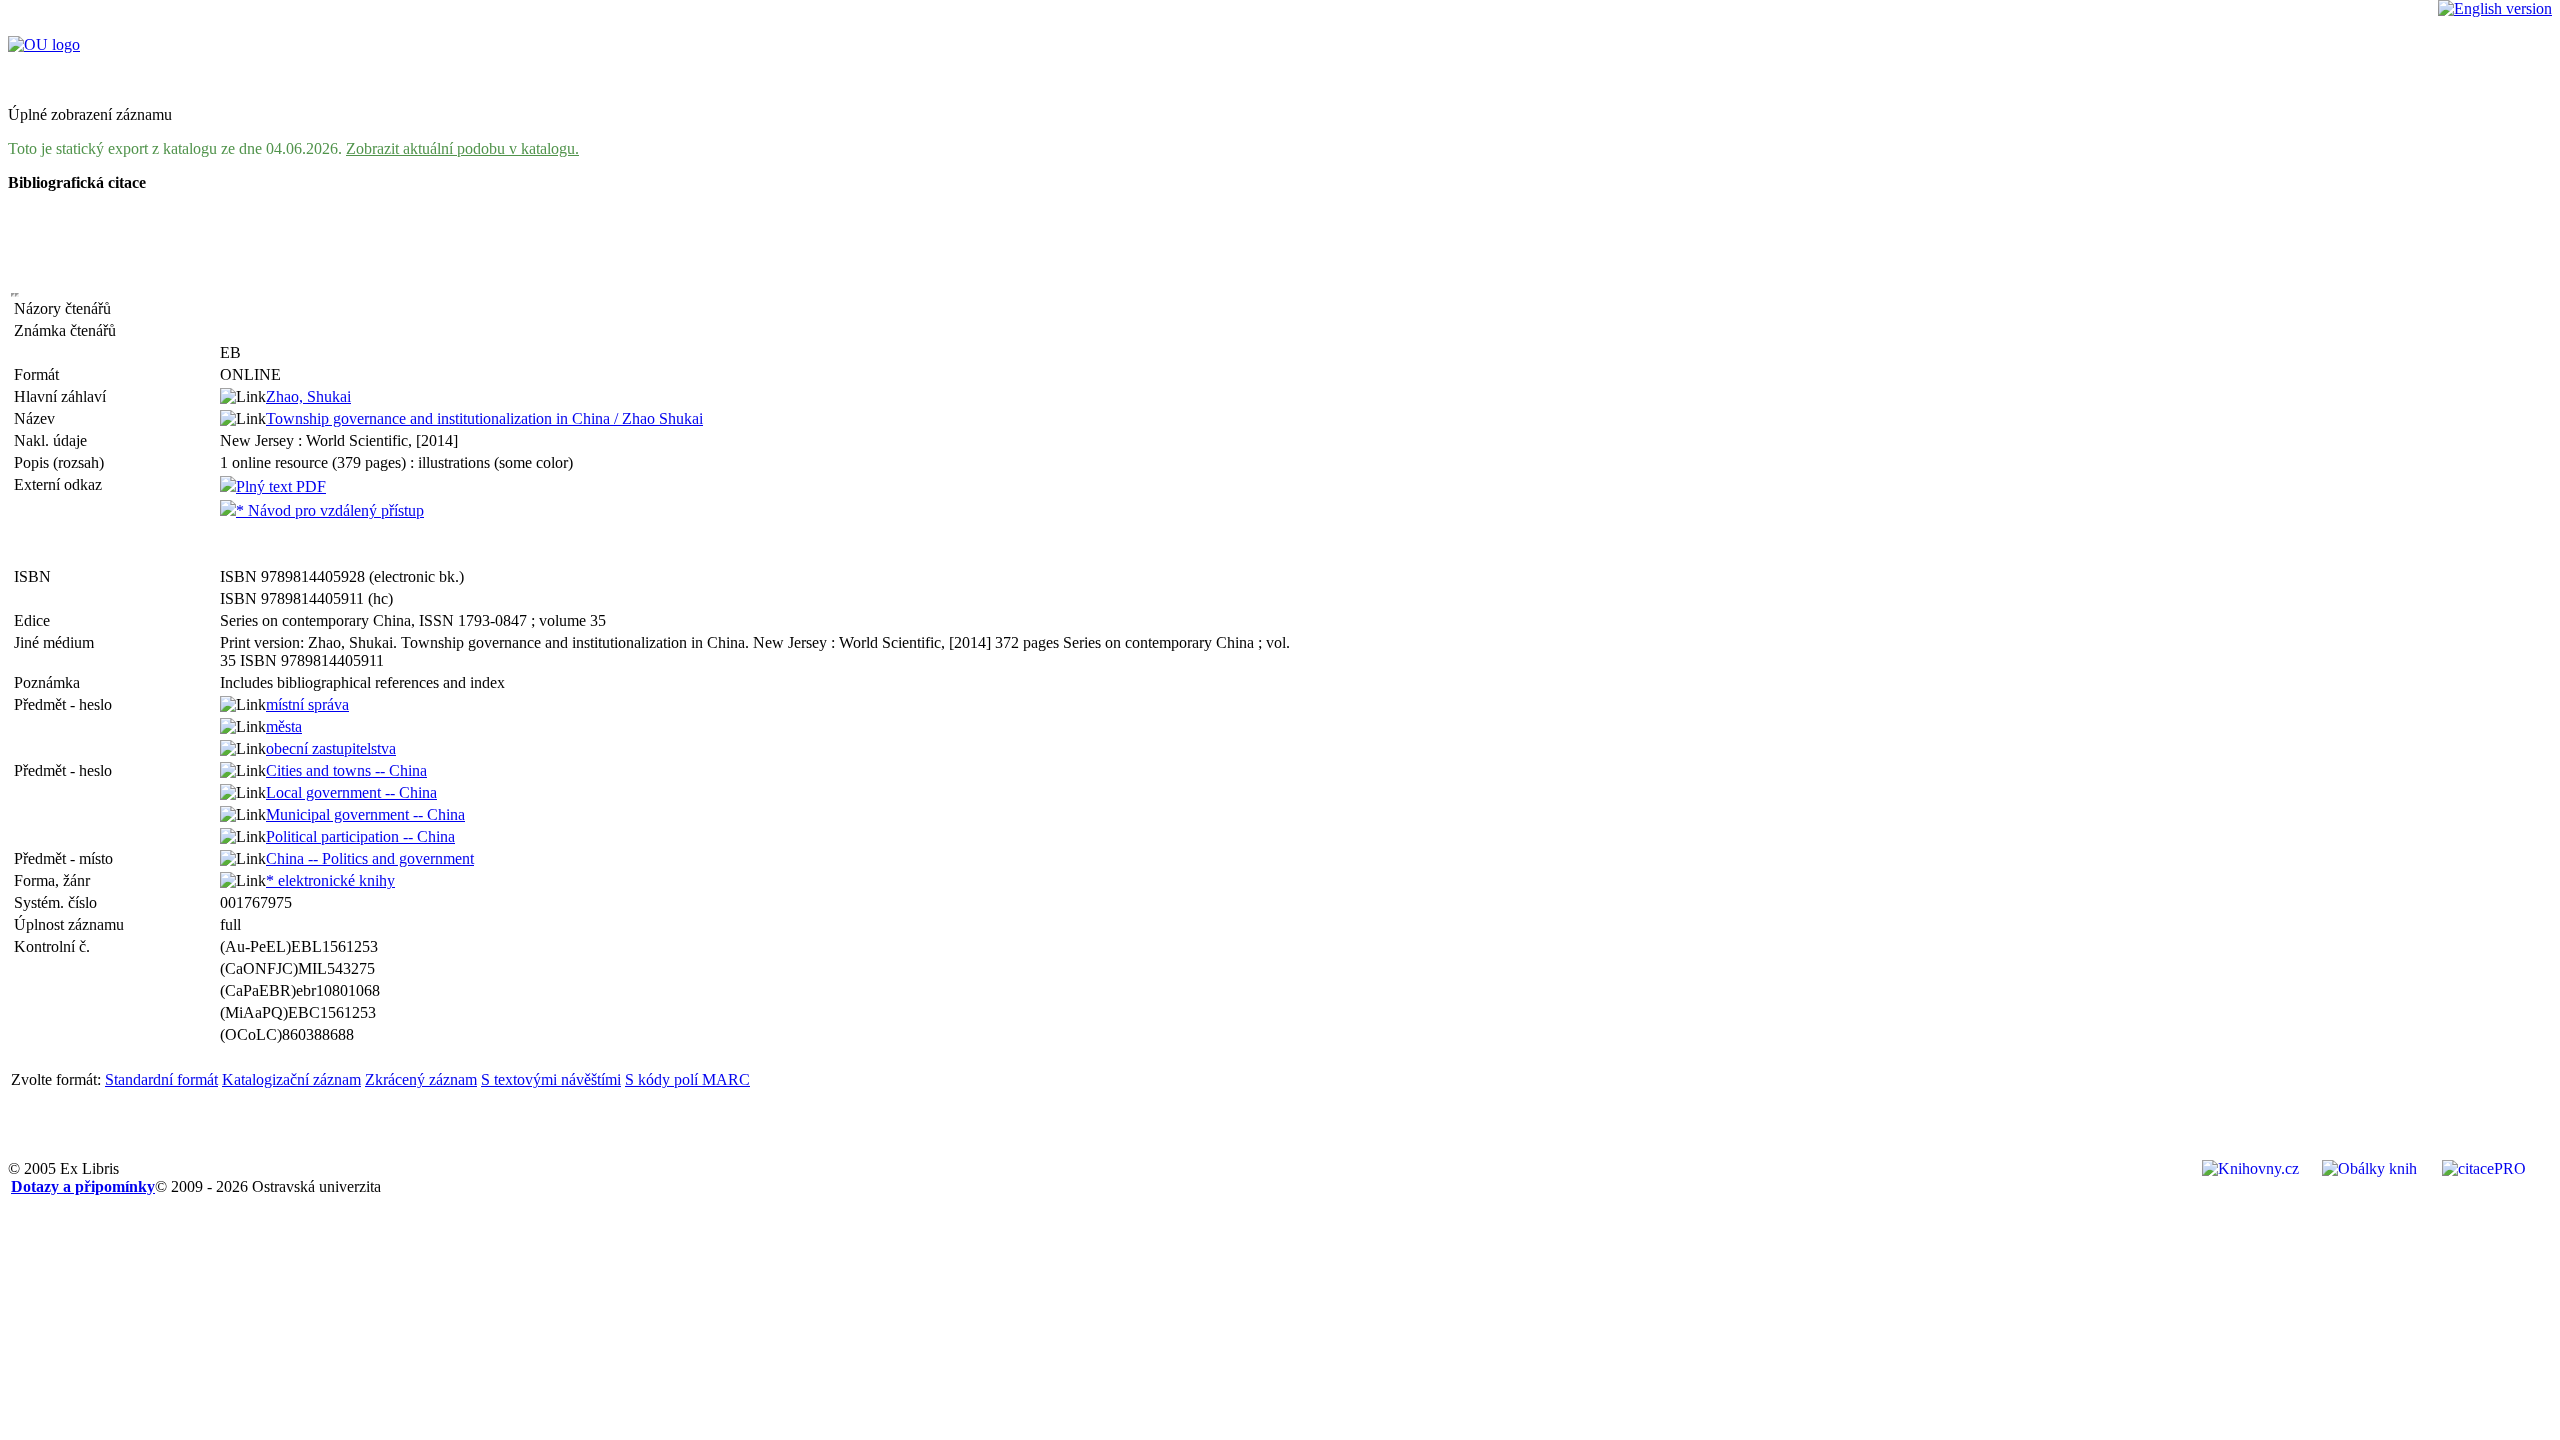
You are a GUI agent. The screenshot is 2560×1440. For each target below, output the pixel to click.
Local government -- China (351, 792)
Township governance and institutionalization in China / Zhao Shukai (484, 418)
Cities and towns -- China (346, 770)
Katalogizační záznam (291, 1079)
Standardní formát (161, 1079)
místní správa (307, 704)
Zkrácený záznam (421, 1079)
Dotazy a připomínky (83, 1186)
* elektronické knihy (330, 880)
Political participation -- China (360, 836)
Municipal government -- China (365, 814)
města (284, 726)
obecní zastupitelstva (331, 748)
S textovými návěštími (551, 1079)
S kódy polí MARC (687, 1079)
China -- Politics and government (370, 858)
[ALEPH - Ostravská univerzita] (44, 44)
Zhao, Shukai (308, 396)
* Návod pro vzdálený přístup (330, 510)
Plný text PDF (281, 486)
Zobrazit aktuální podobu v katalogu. (462, 148)
